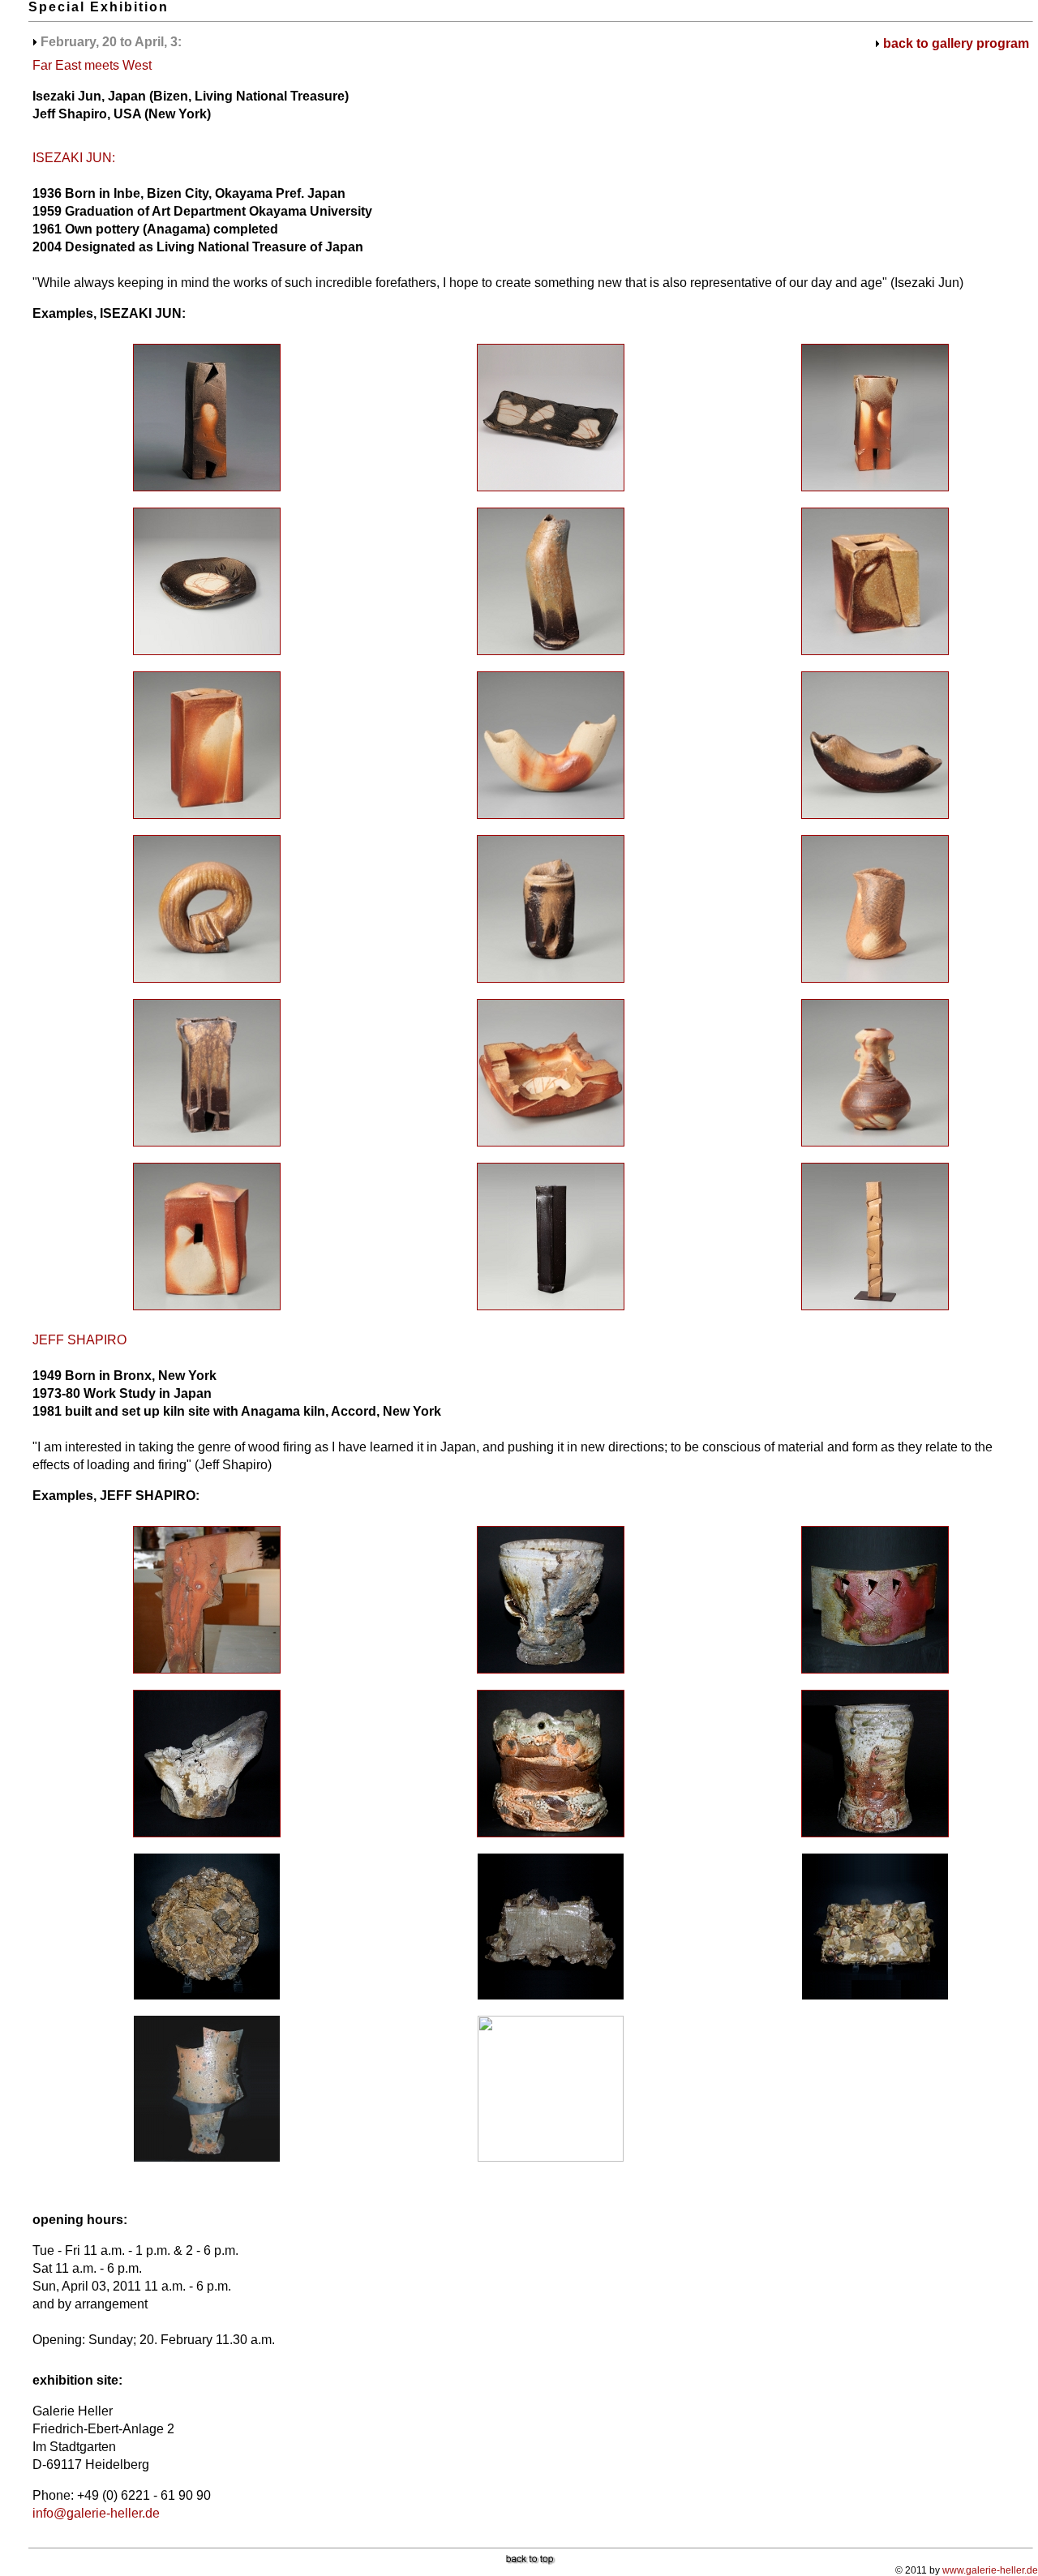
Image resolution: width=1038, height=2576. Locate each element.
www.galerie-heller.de (990, 2570)
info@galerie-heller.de (96, 2513)
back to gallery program (956, 43)
